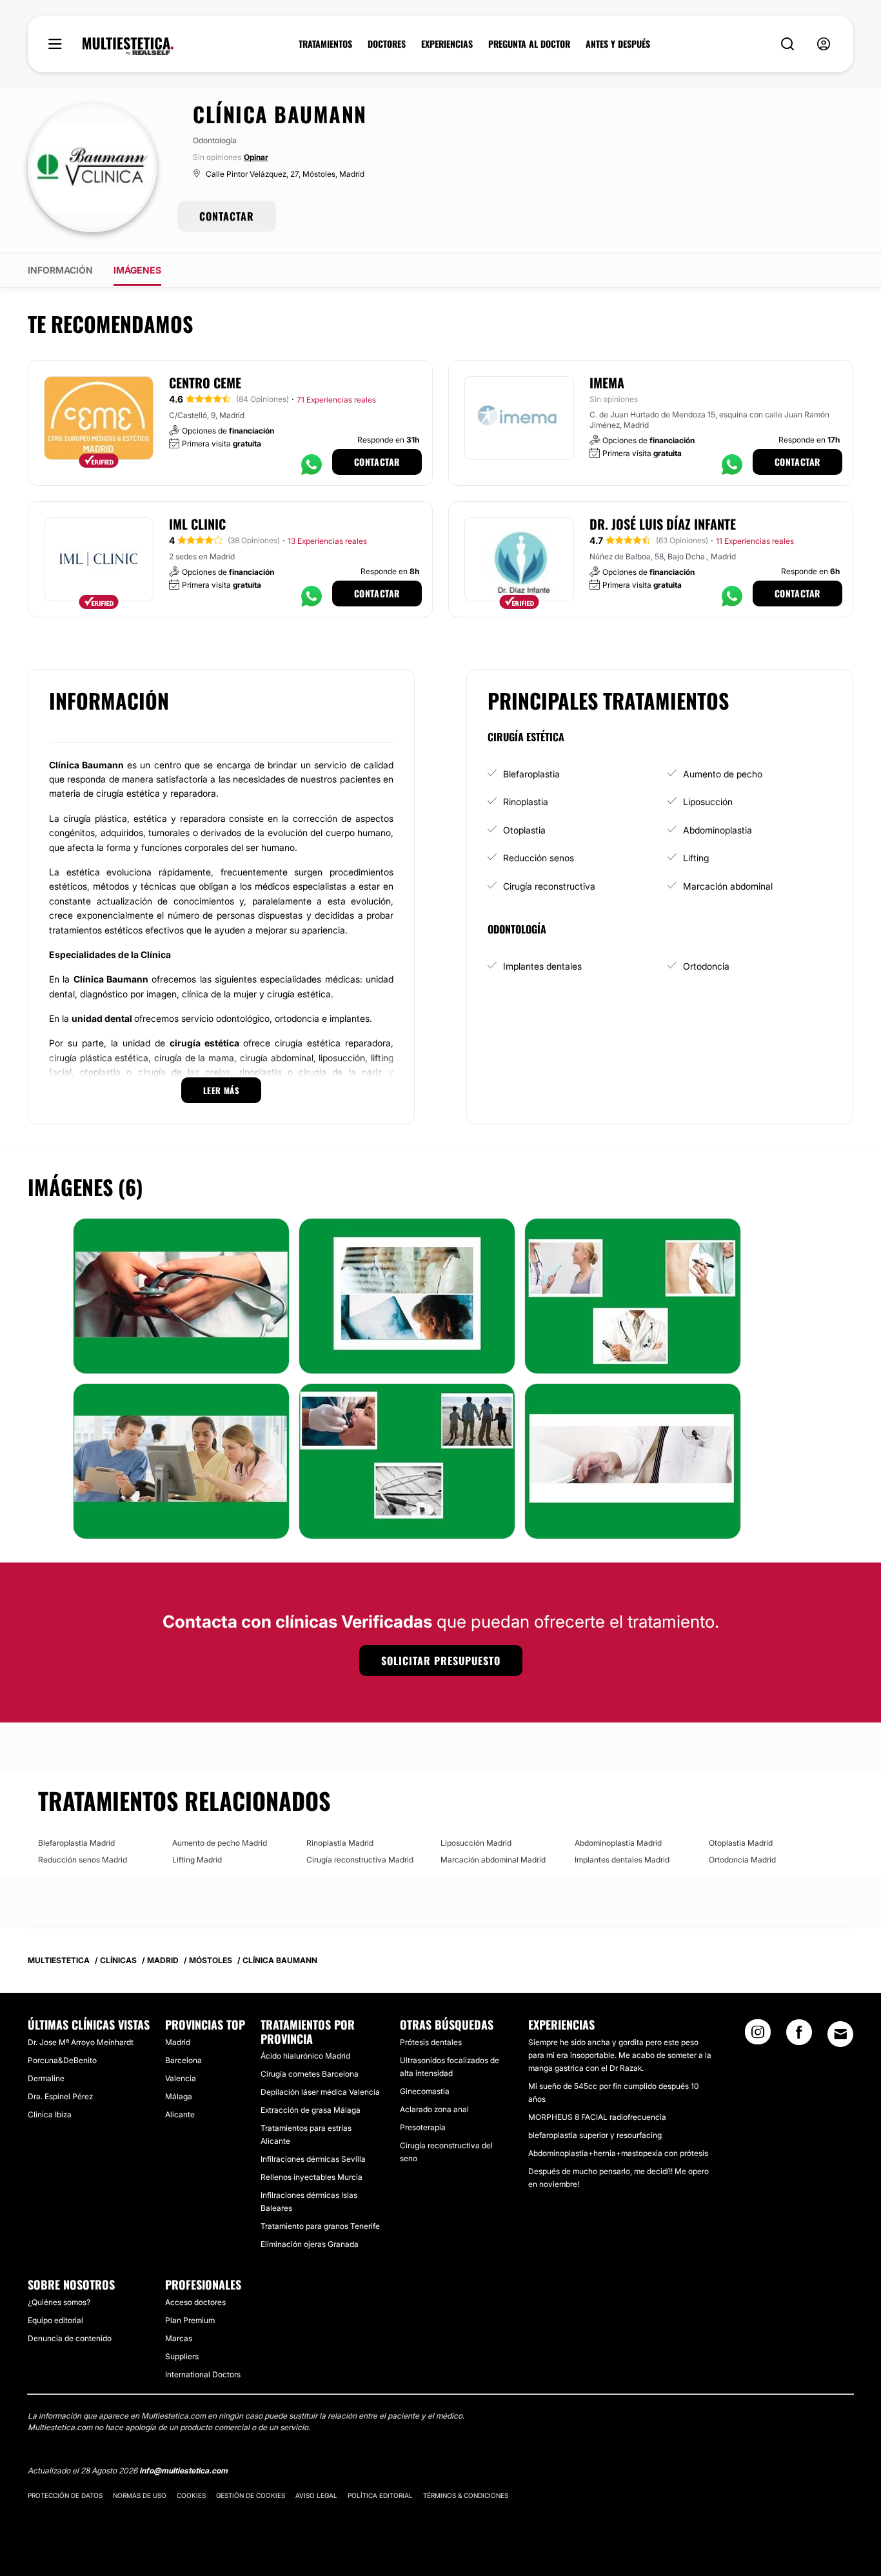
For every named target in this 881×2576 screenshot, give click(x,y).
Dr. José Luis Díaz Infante (663, 524)
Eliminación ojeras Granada (310, 2244)
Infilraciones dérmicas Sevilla (313, 2159)
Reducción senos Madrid (83, 1860)
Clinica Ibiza (50, 2114)
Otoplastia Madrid (741, 1843)
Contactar (377, 462)
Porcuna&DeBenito (62, 2060)
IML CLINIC (197, 524)
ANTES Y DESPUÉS (618, 44)
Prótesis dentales (431, 2042)
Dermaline (46, 2078)
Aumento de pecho (723, 774)
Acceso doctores (195, 2302)
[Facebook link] (799, 2036)
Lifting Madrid (197, 1860)
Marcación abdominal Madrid (493, 1860)
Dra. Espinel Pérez (60, 2096)
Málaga (179, 2096)
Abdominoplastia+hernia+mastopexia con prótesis (618, 2153)
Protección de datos (65, 2495)
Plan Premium (190, 2320)
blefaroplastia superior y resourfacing (595, 2135)
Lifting (696, 858)
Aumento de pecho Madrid (220, 1843)
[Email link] (840, 2034)
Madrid (178, 2042)
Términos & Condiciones (466, 2495)
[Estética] (128, 46)
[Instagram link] (758, 2036)
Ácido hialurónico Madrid (305, 2056)
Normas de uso (140, 2495)
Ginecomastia (425, 2091)
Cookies (191, 2495)
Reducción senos (539, 858)
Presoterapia (423, 2127)
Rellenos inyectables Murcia (312, 2177)
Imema (607, 383)
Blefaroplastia (531, 774)
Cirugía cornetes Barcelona (310, 2074)
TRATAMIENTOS (325, 44)
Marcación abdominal (728, 886)
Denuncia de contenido (70, 2338)
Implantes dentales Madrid (622, 1860)
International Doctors (203, 2374)
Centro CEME (205, 383)
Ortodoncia (706, 966)
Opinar (256, 157)
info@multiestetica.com (183, 2471)
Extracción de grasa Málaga (311, 2110)
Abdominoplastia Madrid (618, 1843)
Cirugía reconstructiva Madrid (360, 1860)
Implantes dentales (542, 966)
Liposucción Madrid (476, 1843)
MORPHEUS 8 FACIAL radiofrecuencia (597, 2117)
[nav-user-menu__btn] (824, 44)
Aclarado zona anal (434, 2109)
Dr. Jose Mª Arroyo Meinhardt (81, 2042)
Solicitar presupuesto (441, 1661)
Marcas (179, 2338)
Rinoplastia (526, 802)
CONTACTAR (227, 216)
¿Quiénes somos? (59, 2302)
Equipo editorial (55, 2320)
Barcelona (183, 2060)
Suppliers (182, 2356)
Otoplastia (524, 830)
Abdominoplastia (718, 830)
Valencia (181, 2078)
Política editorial (380, 2495)
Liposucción (708, 802)
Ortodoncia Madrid (742, 1860)
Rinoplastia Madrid (340, 1843)
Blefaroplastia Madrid (76, 1843)
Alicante (180, 2114)
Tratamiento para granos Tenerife (320, 2226)
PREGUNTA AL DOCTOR (529, 44)
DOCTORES (387, 44)
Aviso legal (316, 2495)
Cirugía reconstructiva (549, 886)
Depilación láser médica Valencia (320, 2092)
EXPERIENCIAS (447, 44)
